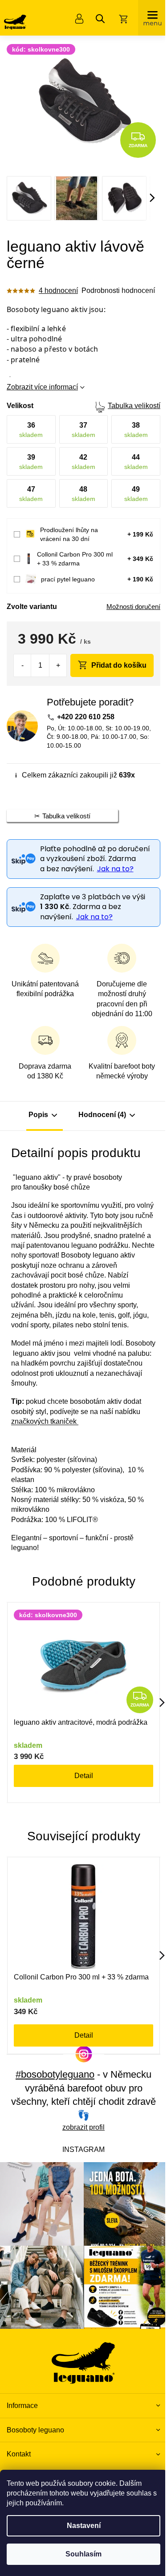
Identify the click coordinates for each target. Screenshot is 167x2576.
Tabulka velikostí (134, 406)
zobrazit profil (83, 2127)
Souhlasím (83, 2554)
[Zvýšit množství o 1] (58, 665)
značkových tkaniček (45, 1421)
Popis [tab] (38, 1115)
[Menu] (153, 18)
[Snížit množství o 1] (22, 665)
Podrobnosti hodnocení (118, 290)
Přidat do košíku (119, 665)
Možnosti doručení (133, 607)
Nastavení (84, 2526)
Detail (84, 1776)
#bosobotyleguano (55, 2074)
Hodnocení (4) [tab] (102, 1115)
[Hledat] (100, 19)
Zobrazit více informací (42, 387)
